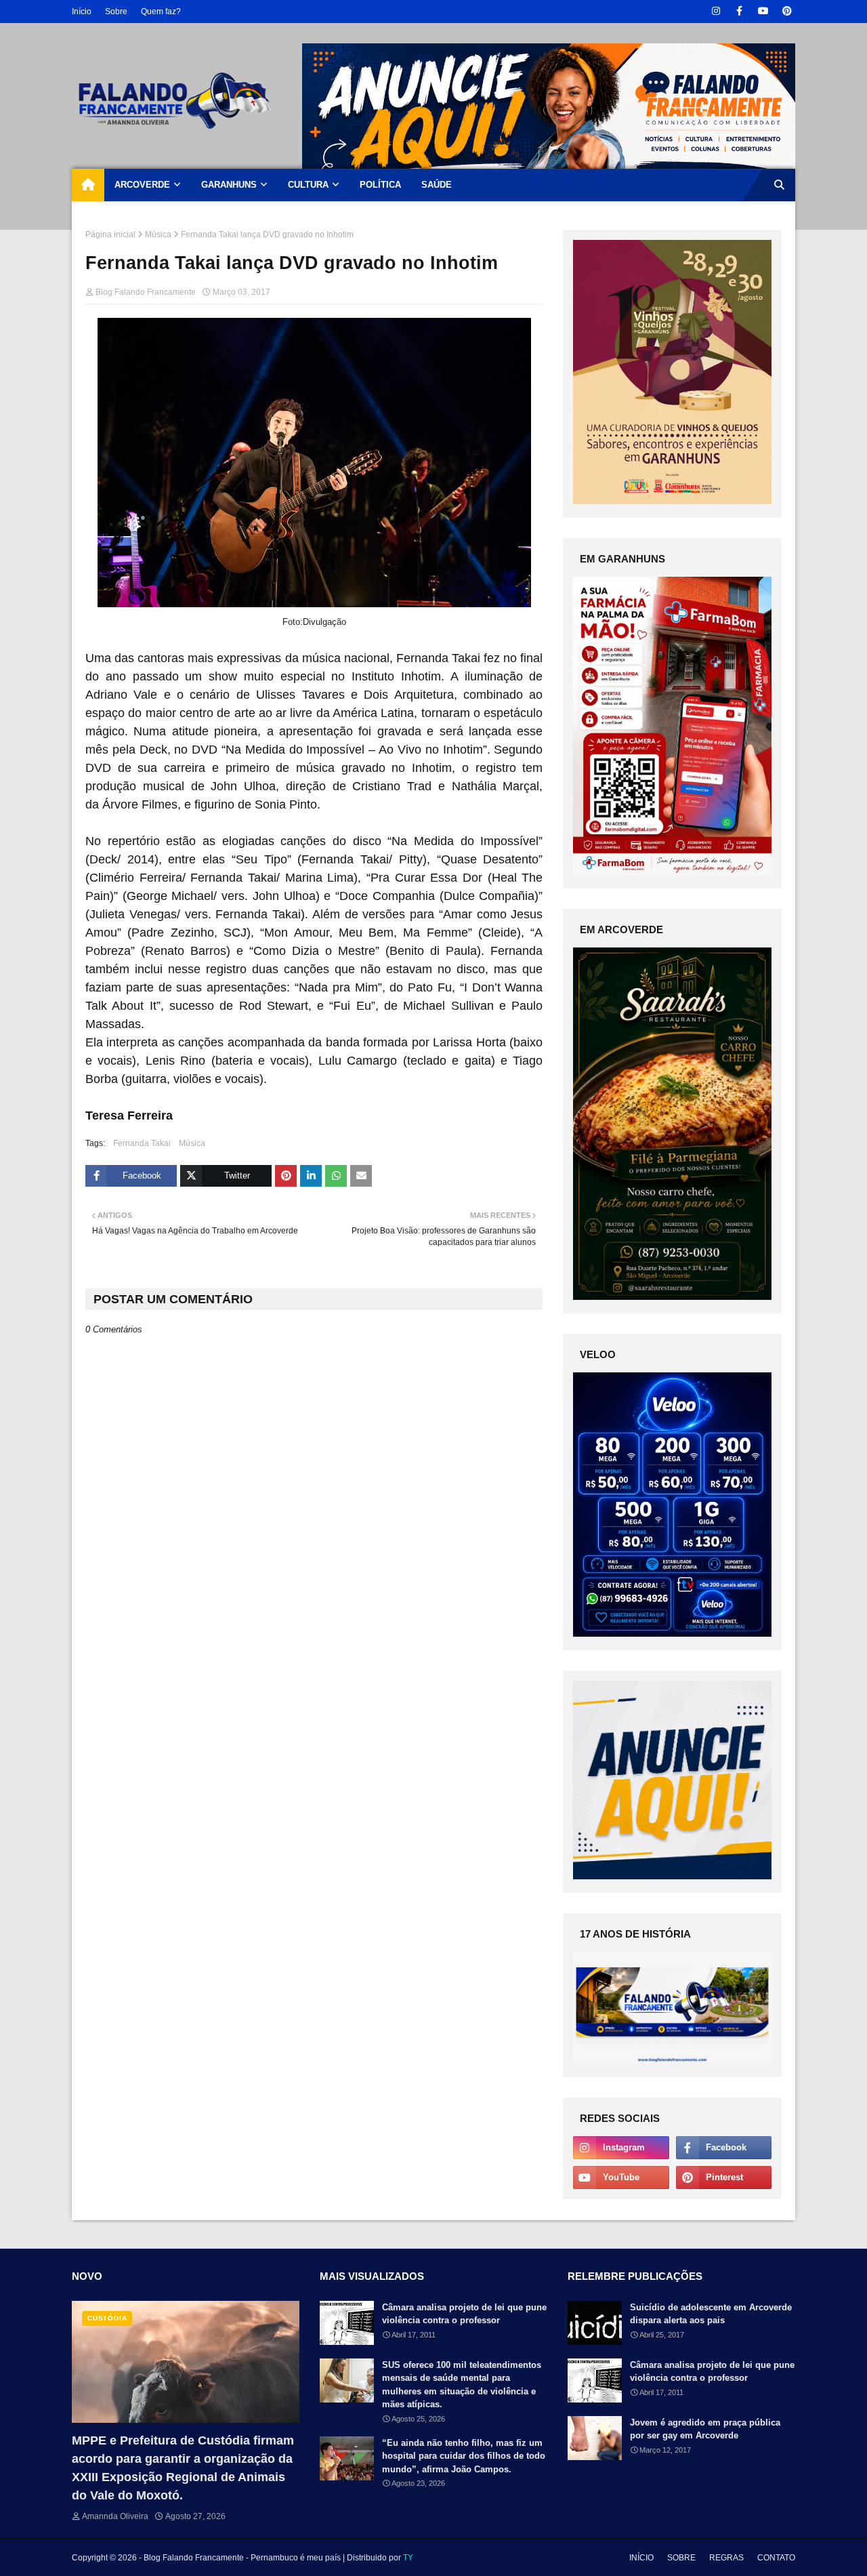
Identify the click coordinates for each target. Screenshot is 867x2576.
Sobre (116, 12)
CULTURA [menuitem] (308, 185)
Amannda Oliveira (115, 2516)
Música (158, 234)
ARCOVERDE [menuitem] (142, 185)
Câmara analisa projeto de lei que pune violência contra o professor (464, 2314)
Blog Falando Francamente (146, 292)
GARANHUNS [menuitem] (229, 185)
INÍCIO (641, 2558)
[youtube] (763, 11)
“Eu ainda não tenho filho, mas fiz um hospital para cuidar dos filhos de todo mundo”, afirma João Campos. (464, 2456)
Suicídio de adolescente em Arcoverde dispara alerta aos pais (711, 2314)
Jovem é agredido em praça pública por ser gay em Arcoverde (705, 2429)
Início (82, 12)
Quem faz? (161, 12)
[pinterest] (787, 11)
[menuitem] (88, 185)
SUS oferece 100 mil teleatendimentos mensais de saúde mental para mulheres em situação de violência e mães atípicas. (462, 2385)
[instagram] (716, 11)
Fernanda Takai (142, 1143)
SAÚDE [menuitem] (437, 185)
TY (408, 2558)
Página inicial (110, 234)
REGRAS (726, 2558)
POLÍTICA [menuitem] (380, 185)
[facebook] (739, 11)
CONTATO (776, 2558)
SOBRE (681, 2558)
